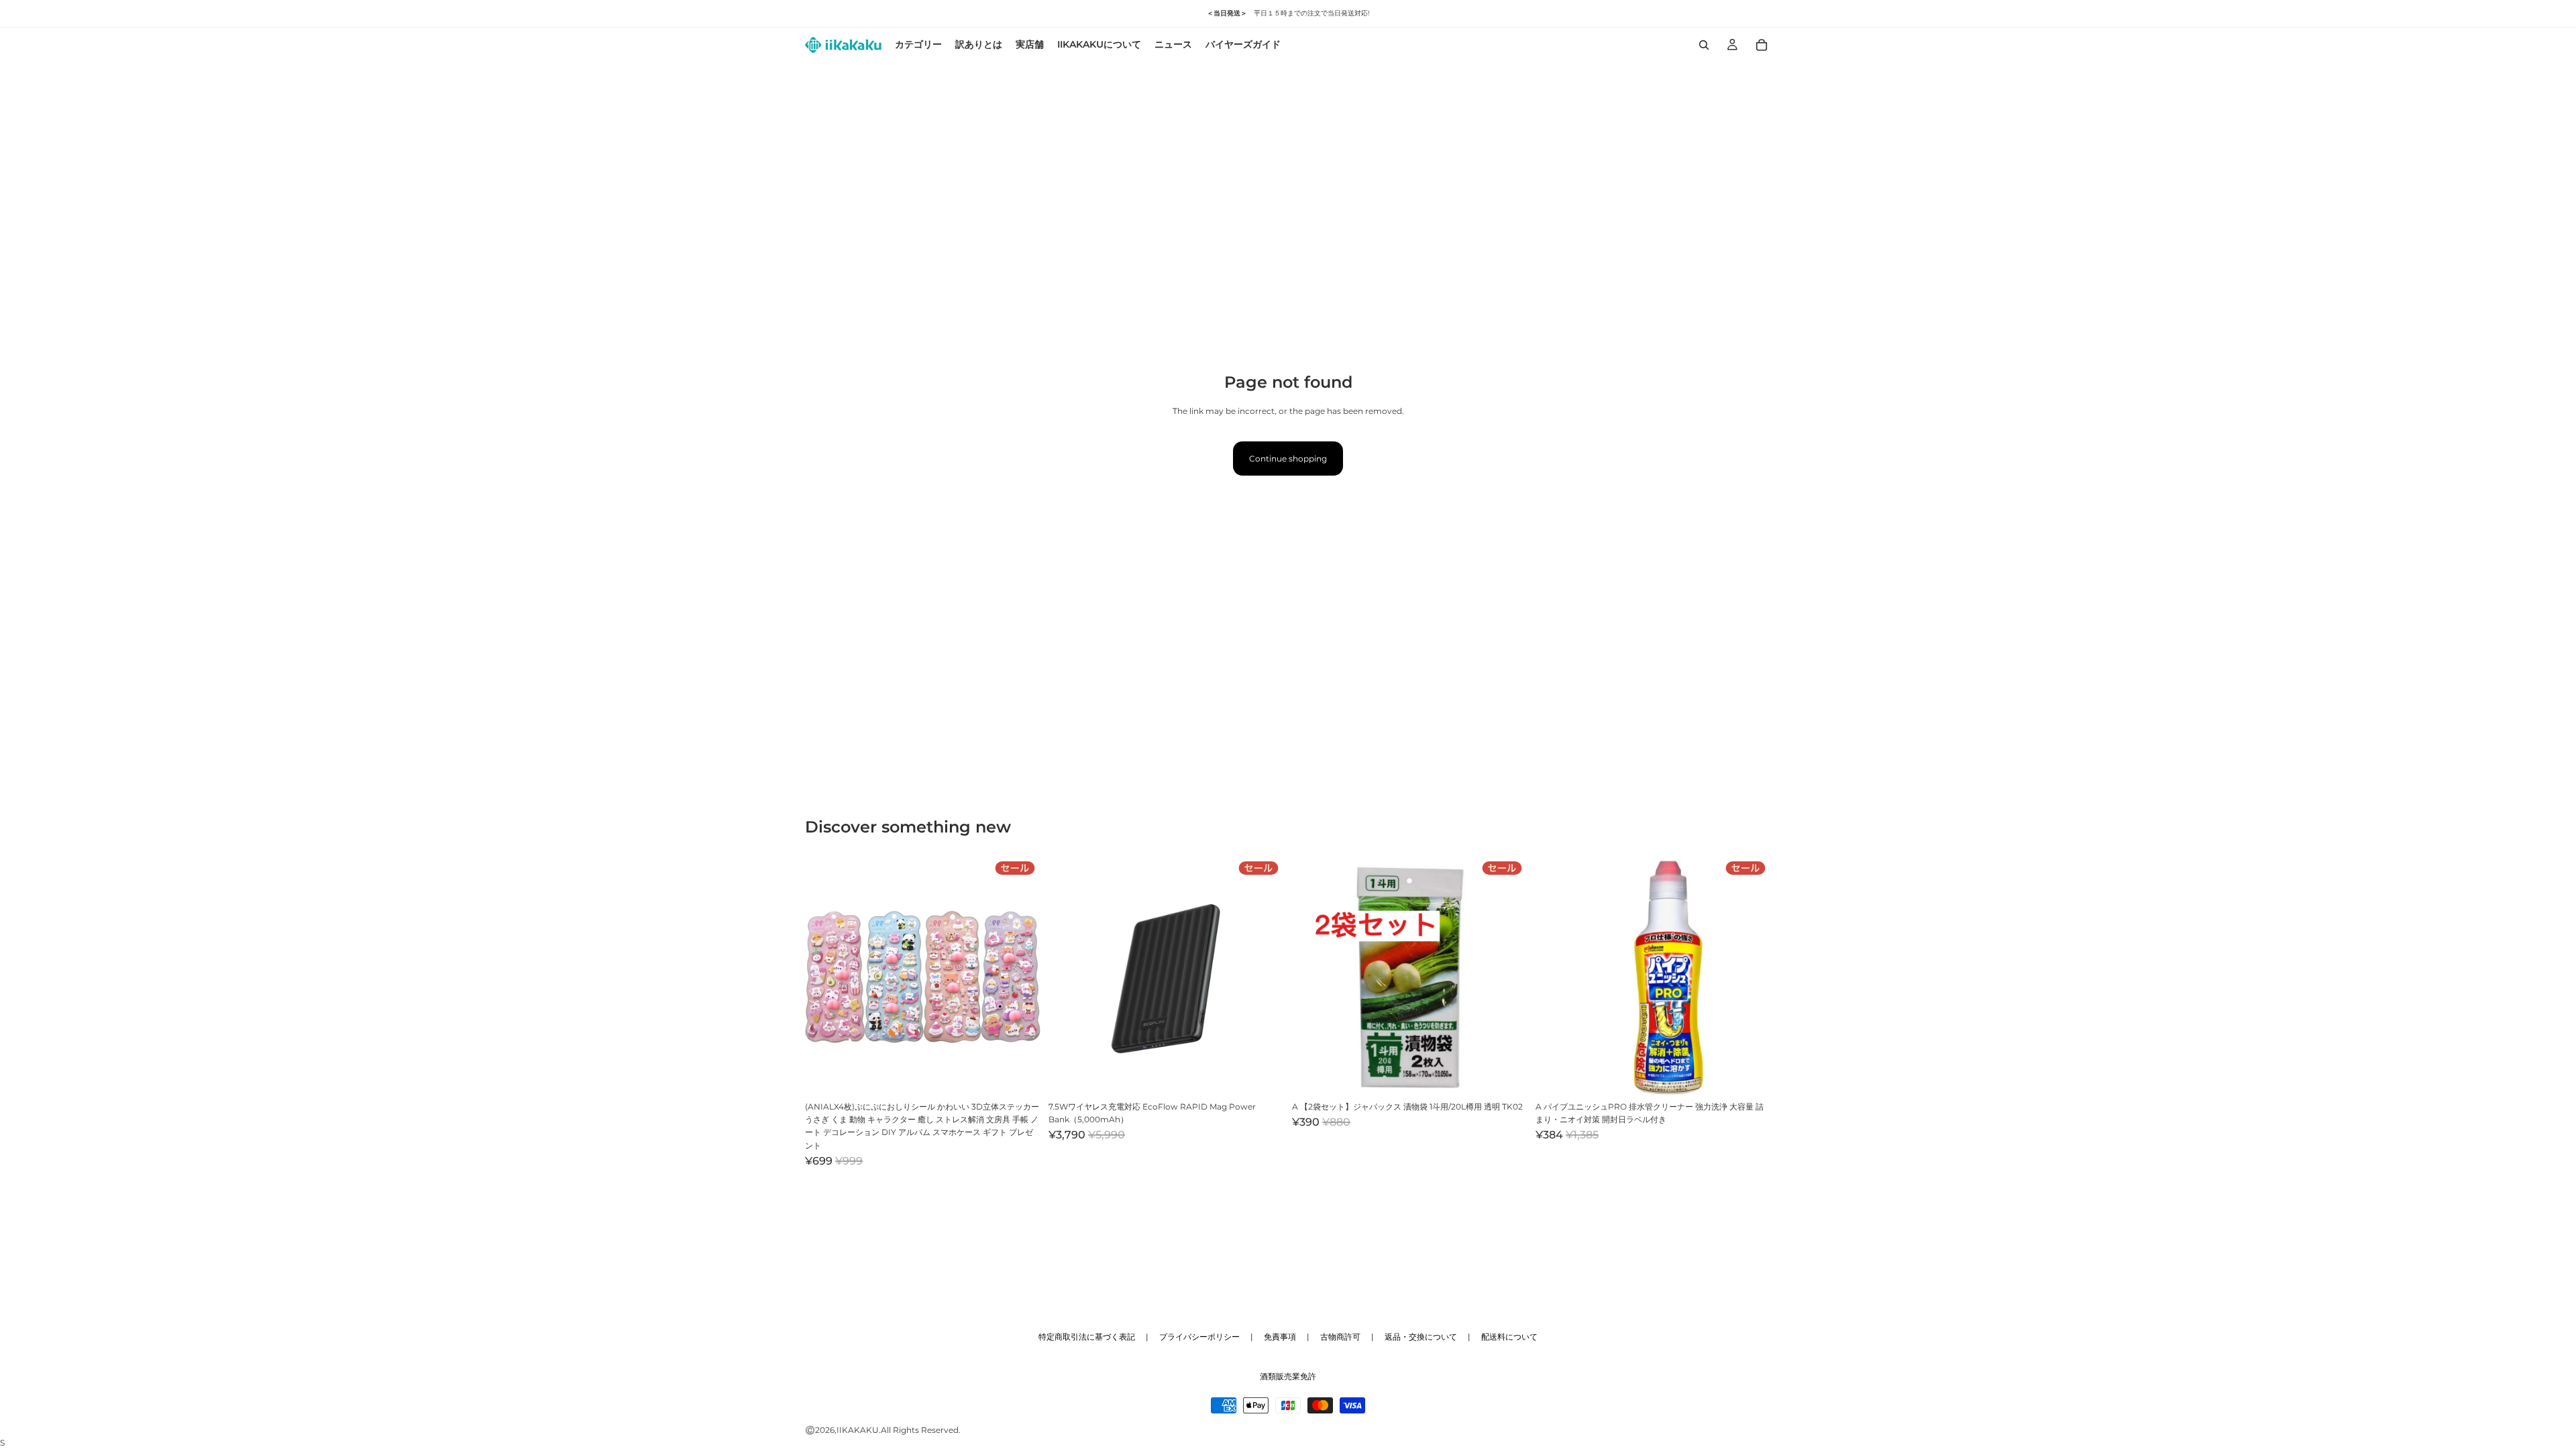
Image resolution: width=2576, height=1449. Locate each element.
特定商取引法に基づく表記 (1087, 1337)
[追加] (1020, 1074)
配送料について (1509, 1337)
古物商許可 (1340, 1337)
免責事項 (1280, 1337)
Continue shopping (1288, 459)
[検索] (1704, 45)
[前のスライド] (825, 977)
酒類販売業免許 (1288, 1376)
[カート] (1762, 45)
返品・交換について (1421, 1337)
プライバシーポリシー (1199, 1337)
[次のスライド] (1020, 977)
